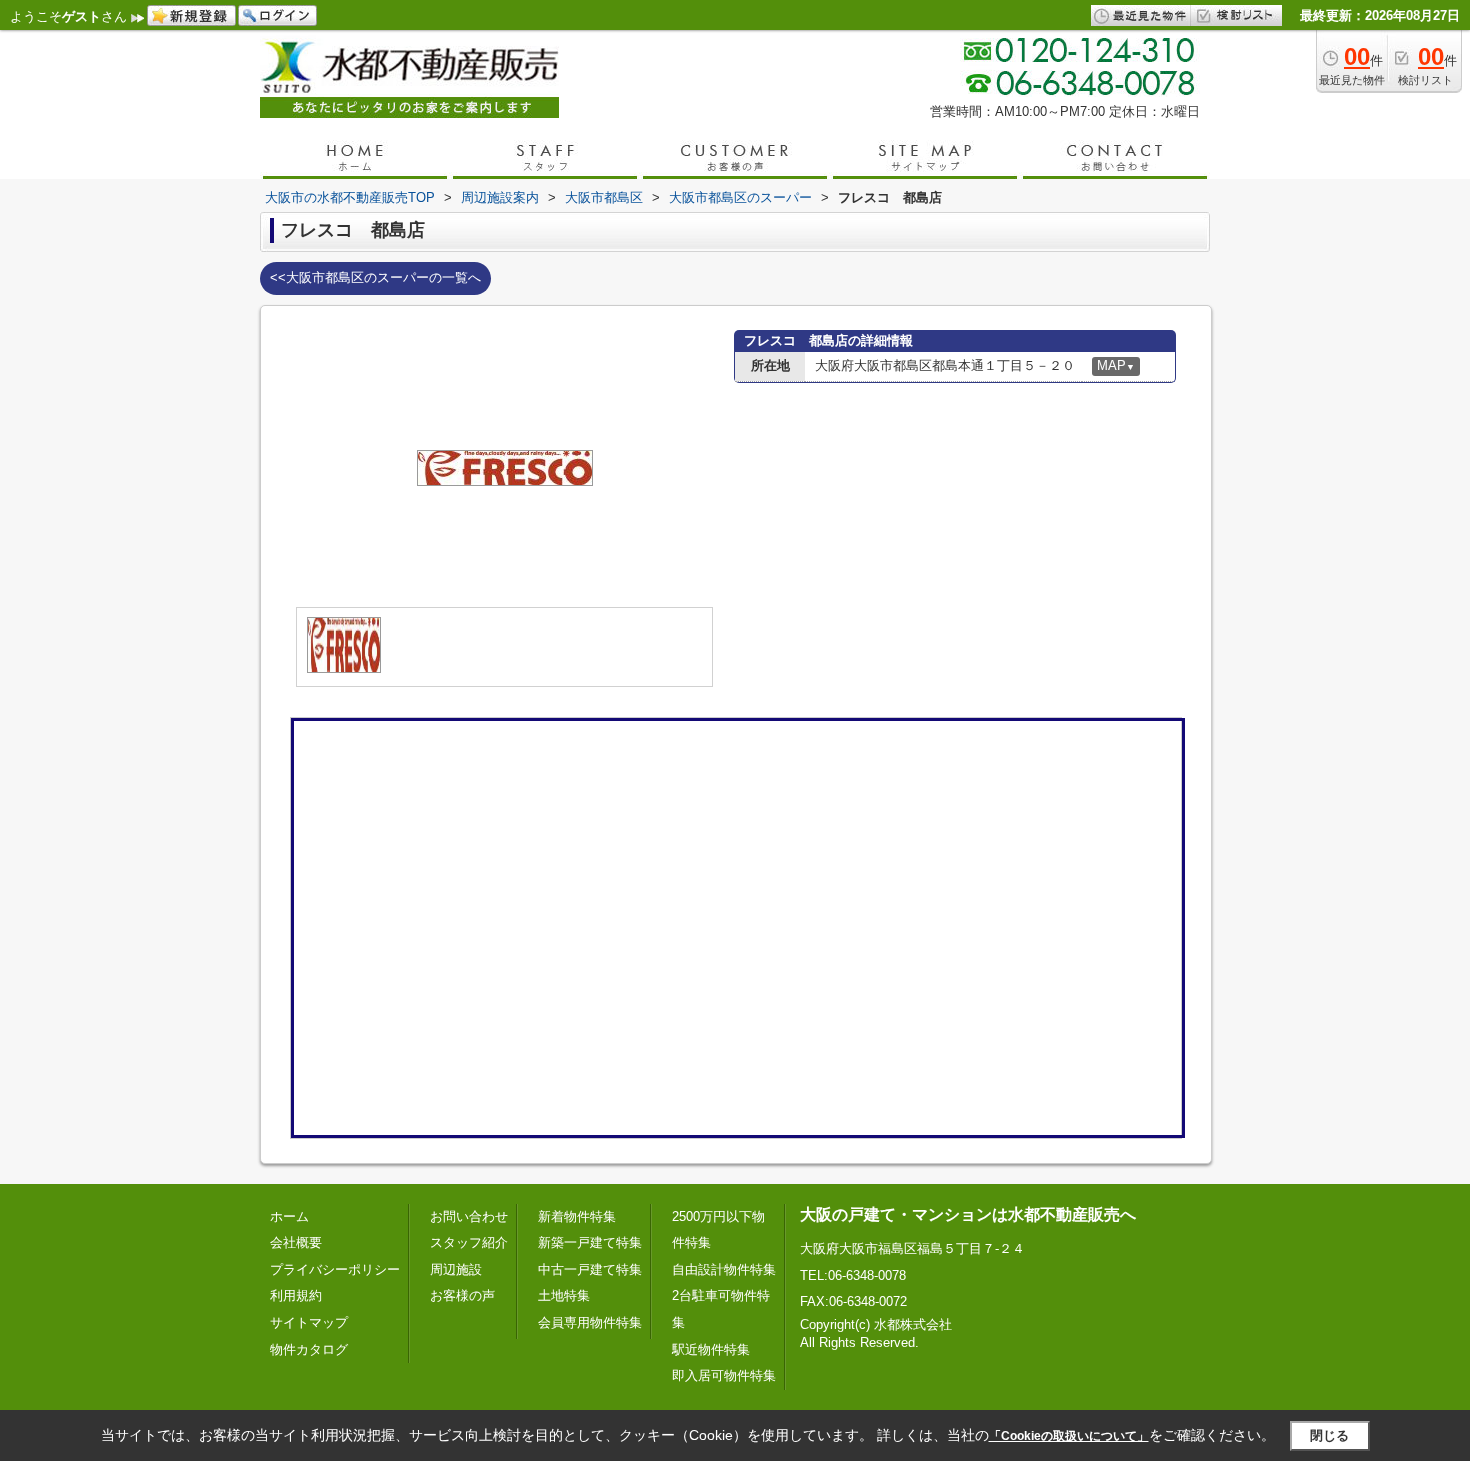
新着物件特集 (577, 1216)
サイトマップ (309, 1322)
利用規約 (296, 1295)
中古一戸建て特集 (590, 1269)
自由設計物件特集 (724, 1269)
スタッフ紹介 (469, 1242)
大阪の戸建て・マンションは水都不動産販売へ (968, 1214)
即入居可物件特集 (724, 1375)
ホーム (289, 1216)
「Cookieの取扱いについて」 (1069, 1436)
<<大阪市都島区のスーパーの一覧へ (375, 277)
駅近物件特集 (711, 1349)
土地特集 (564, 1295)
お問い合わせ (469, 1216)
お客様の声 (462, 1295)
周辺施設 (456, 1269)
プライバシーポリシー (335, 1269)
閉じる (1329, 1434)
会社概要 (296, 1242)
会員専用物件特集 (590, 1322)
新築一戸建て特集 (590, 1242)
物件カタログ (309, 1349)
